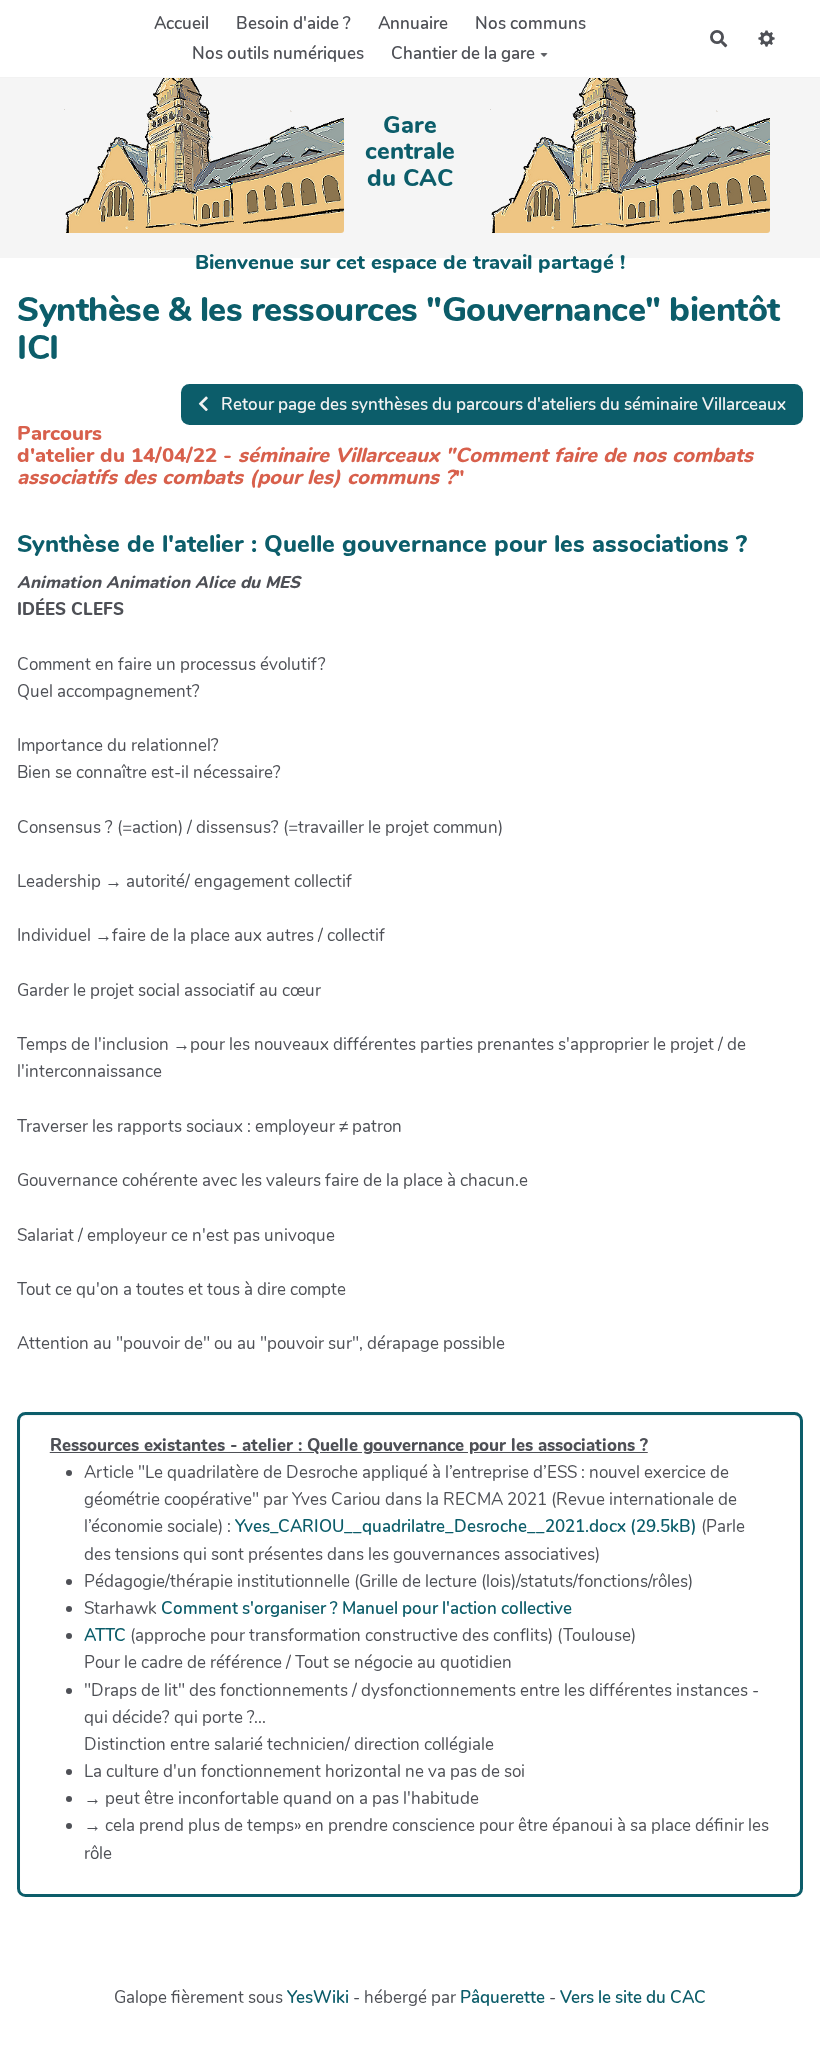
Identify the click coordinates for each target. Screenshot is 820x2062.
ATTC (105, 1635)
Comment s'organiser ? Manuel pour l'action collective (366, 1608)
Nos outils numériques (278, 53)
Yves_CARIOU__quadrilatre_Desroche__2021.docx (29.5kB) (466, 1526)
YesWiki (318, 1997)
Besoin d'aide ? (293, 23)
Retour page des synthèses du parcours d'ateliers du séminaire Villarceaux (501, 404)
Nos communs (530, 23)
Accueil (181, 23)
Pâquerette (502, 1997)
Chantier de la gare (463, 53)
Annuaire (413, 23)
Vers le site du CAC (633, 1997)
